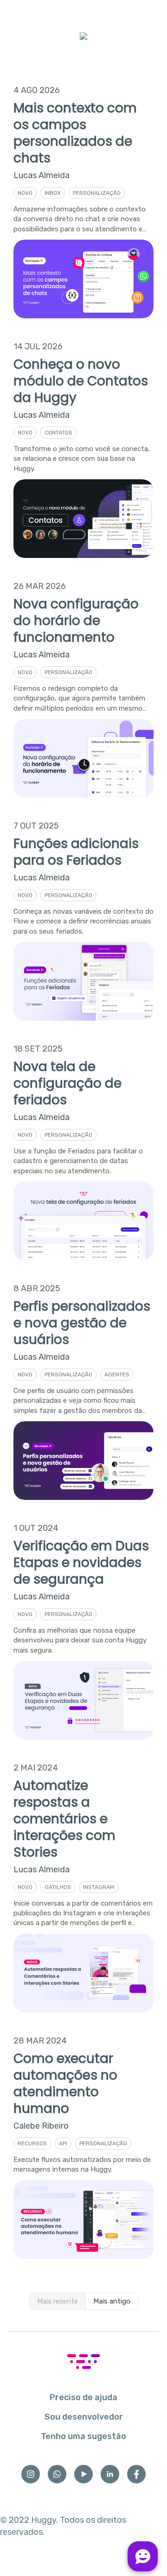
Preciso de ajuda (83, 2397)
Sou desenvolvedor (84, 2417)
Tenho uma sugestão (83, 2436)
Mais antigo (112, 2301)
